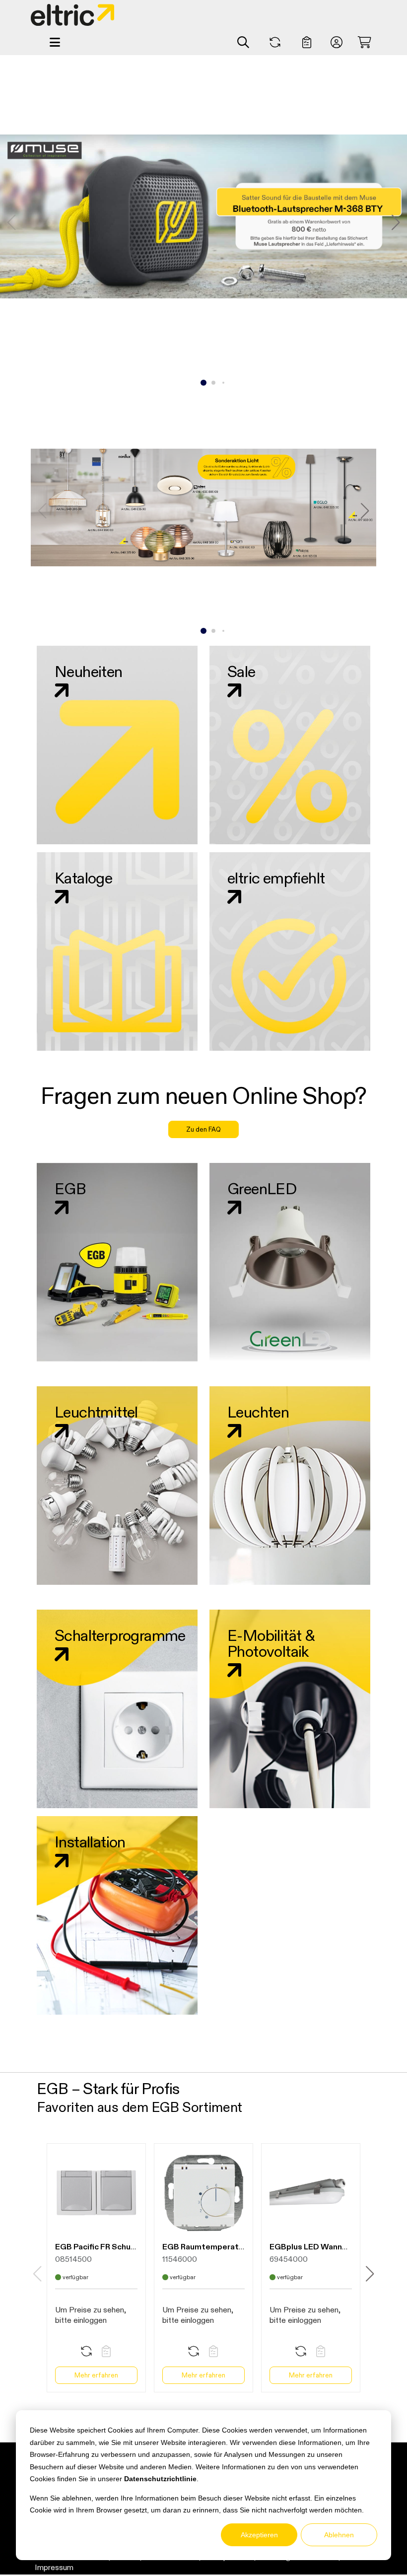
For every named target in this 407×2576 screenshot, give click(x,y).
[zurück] (42, 511)
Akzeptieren (259, 2535)
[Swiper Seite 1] (203, 383)
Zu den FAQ (203, 1129)
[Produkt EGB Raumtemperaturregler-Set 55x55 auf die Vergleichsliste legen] (193, 2352)
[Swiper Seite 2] (213, 383)
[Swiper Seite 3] (223, 383)
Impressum (54, 2567)
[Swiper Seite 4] (223, 631)
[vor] (396, 222)
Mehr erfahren (96, 2375)
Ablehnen (339, 2535)
